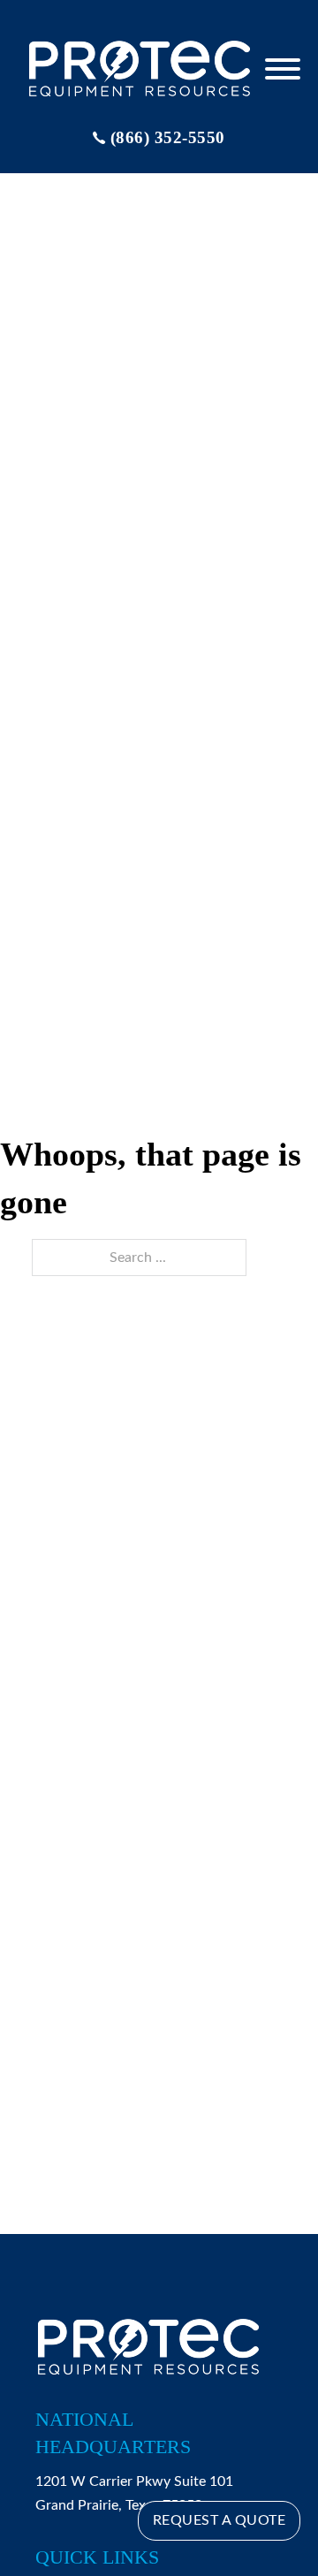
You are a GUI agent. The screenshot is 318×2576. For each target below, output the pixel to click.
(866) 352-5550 (168, 137)
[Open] (283, 69)
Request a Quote (220, 2520)
